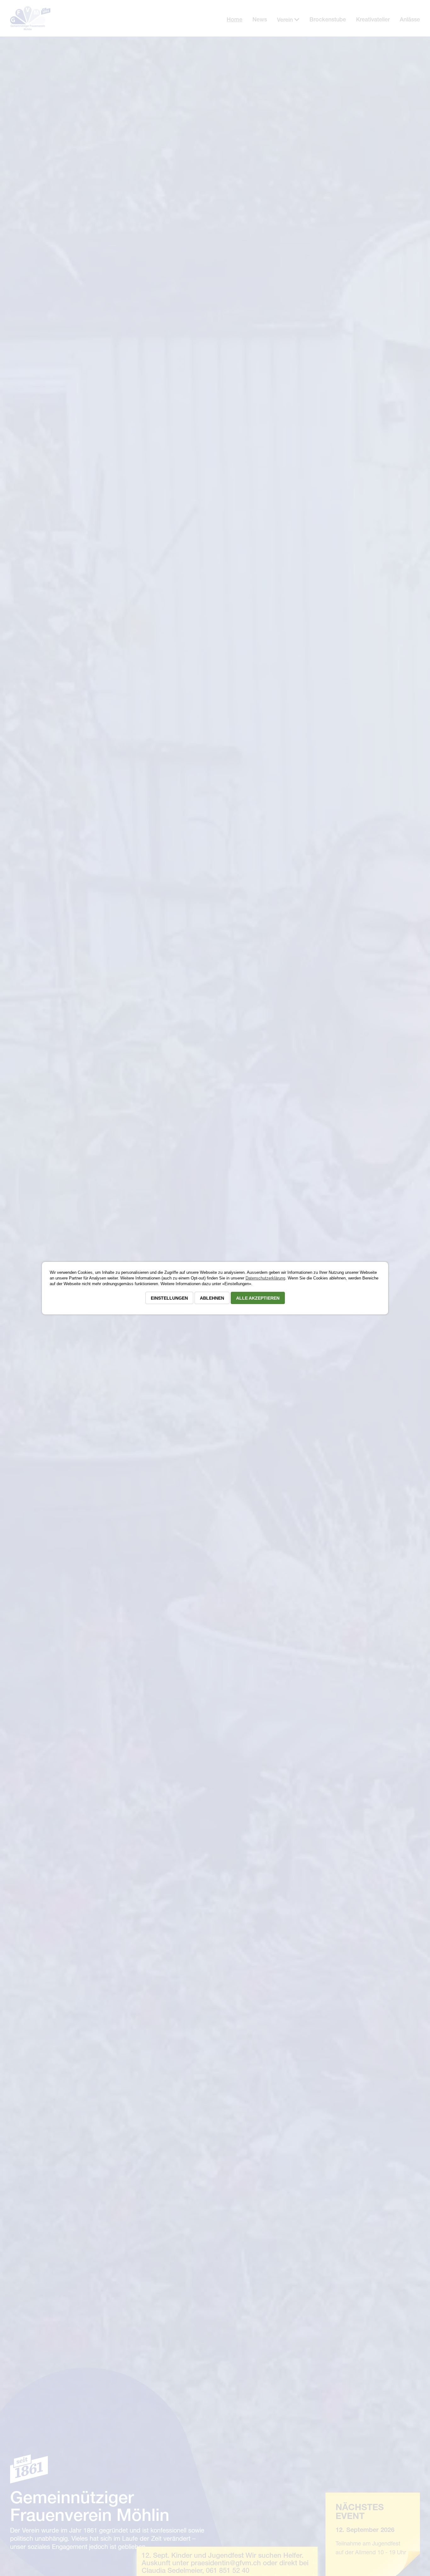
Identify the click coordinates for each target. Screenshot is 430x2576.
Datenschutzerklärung (265, 1278)
